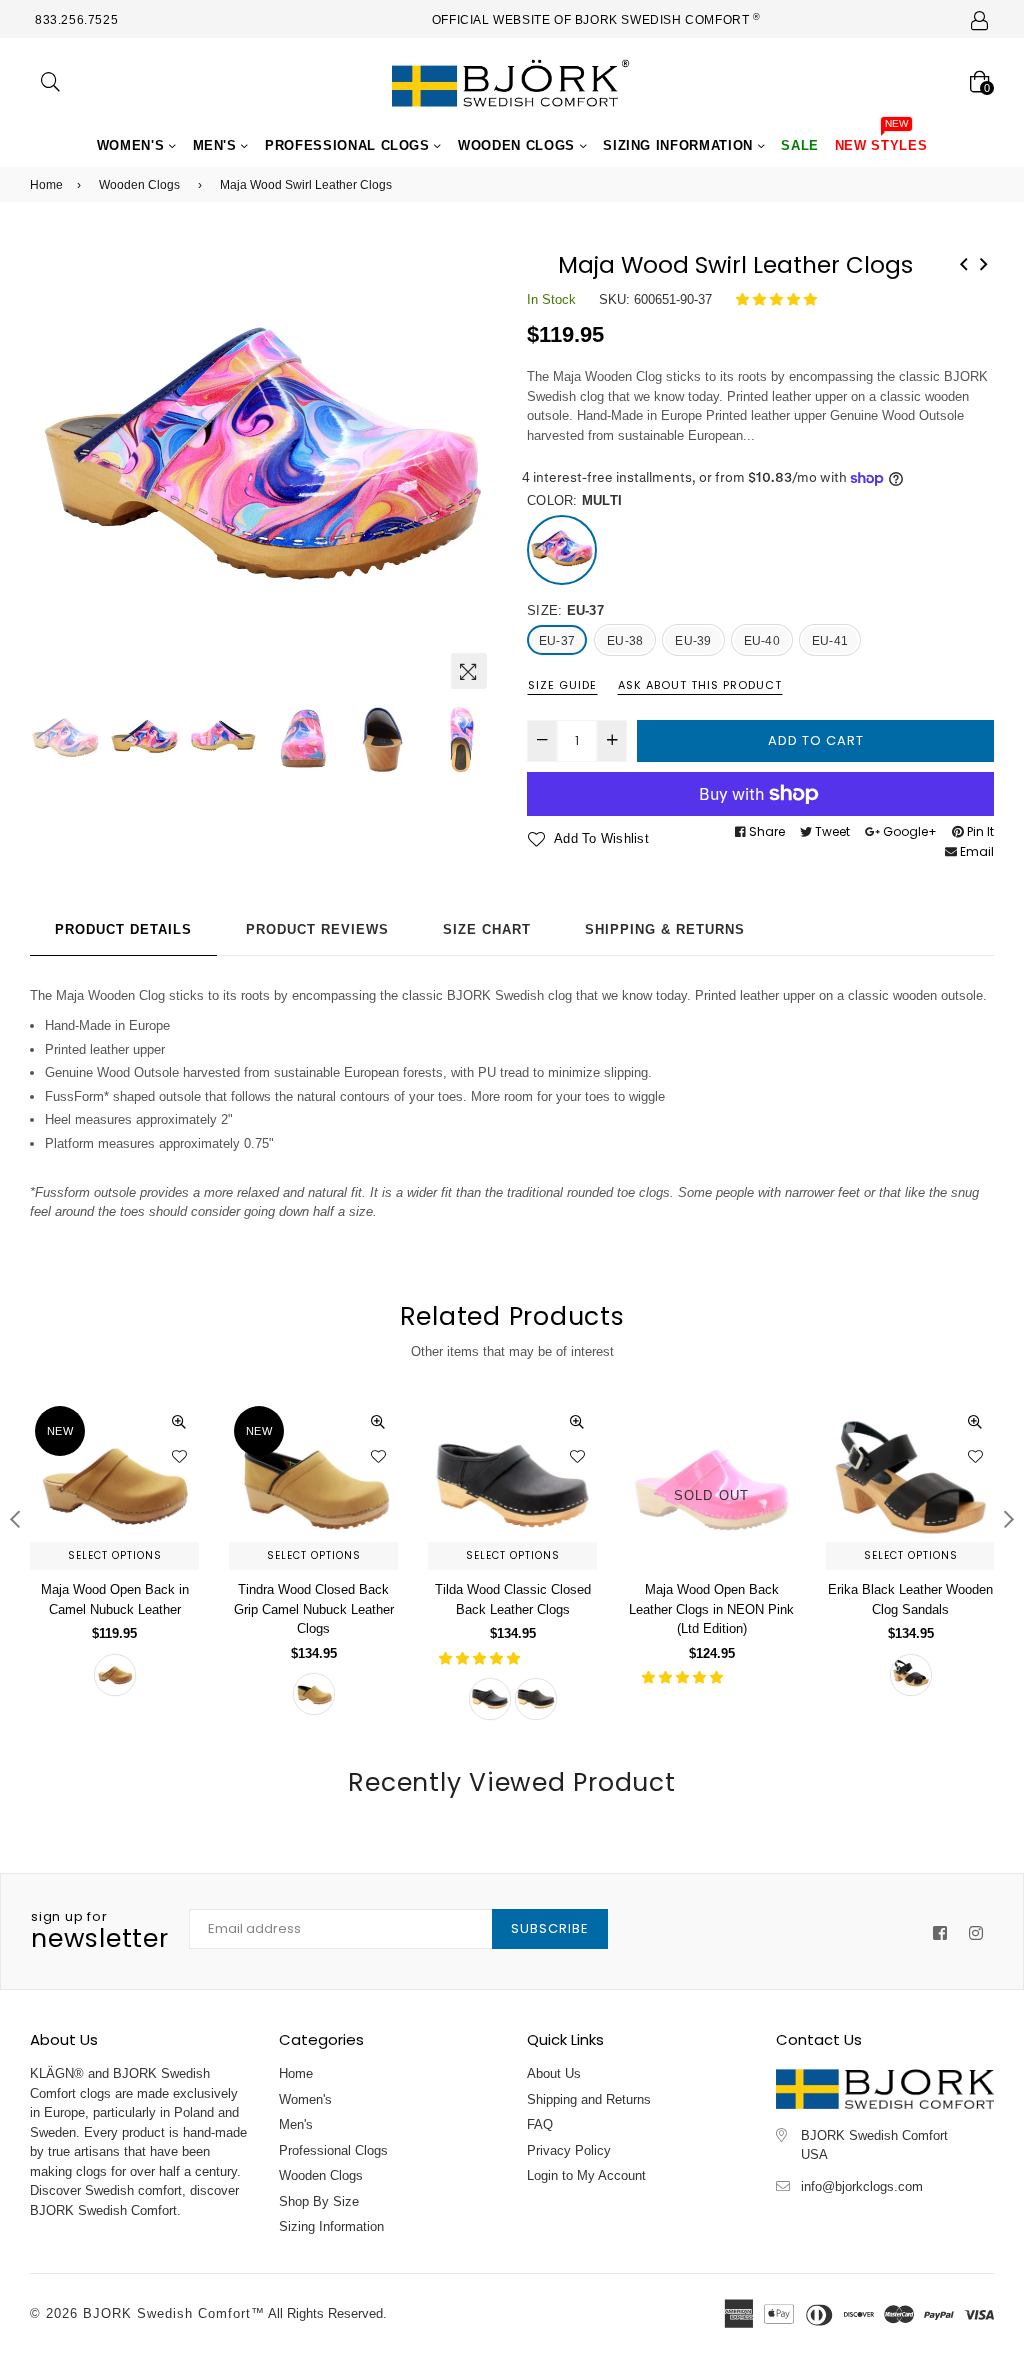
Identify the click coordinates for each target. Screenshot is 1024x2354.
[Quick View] (179, 1421)
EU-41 (830, 641)
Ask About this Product (700, 685)
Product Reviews (317, 929)
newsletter (100, 1932)
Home (46, 185)
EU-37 (557, 641)
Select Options (115, 1555)
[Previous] (964, 262)
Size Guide (562, 685)
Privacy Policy (569, 2150)
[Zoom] (469, 671)
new (60, 1431)
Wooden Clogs (518, 145)
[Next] (984, 262)
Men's (217, 145)
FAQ (540, 2124)
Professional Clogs (349, 145)
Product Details (123, 929)
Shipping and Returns (589, 2099)
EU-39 (693, 641)
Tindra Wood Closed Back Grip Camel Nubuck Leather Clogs (314, 1609)
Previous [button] (55, 466)
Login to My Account (586, 2175)
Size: (565, 610)
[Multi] (562, 550)
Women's (133, 145)
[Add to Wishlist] (179, 1456)
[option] (263, 465)
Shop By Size (319, 2201)
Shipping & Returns (665, 929)
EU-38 (625, 641)
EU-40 (762, 641)
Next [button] (472, 466)
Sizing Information (680, 145)
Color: (574, 500)
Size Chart (487, 929)
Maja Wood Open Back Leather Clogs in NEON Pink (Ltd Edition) (711, 1609)
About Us (554, 2073)
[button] (778, 299)
